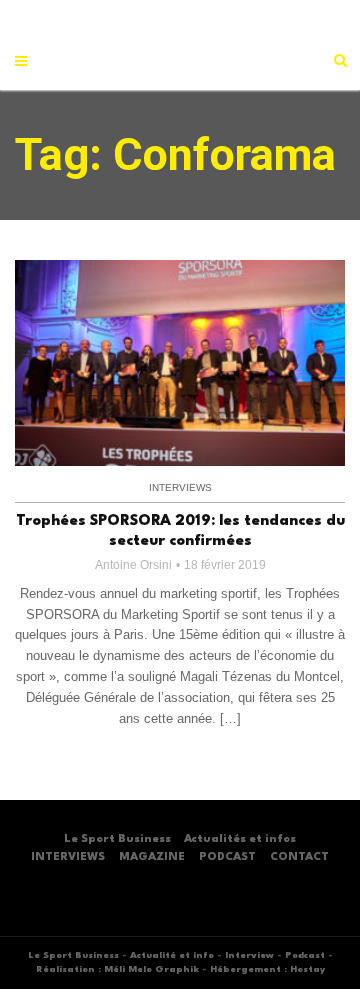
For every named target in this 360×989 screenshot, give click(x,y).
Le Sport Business (117, 839)
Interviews (180, 487)
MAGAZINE (152, 857)
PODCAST (227, 857)
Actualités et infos (240, 839)
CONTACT (299, 857)
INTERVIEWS (68, 857)
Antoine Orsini (133, 565)
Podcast (305, 955)
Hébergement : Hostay (267, 969)
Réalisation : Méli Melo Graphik (117, 969)
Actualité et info (172, 955)
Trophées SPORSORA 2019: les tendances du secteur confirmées (180, 531)
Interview (249, 955)
